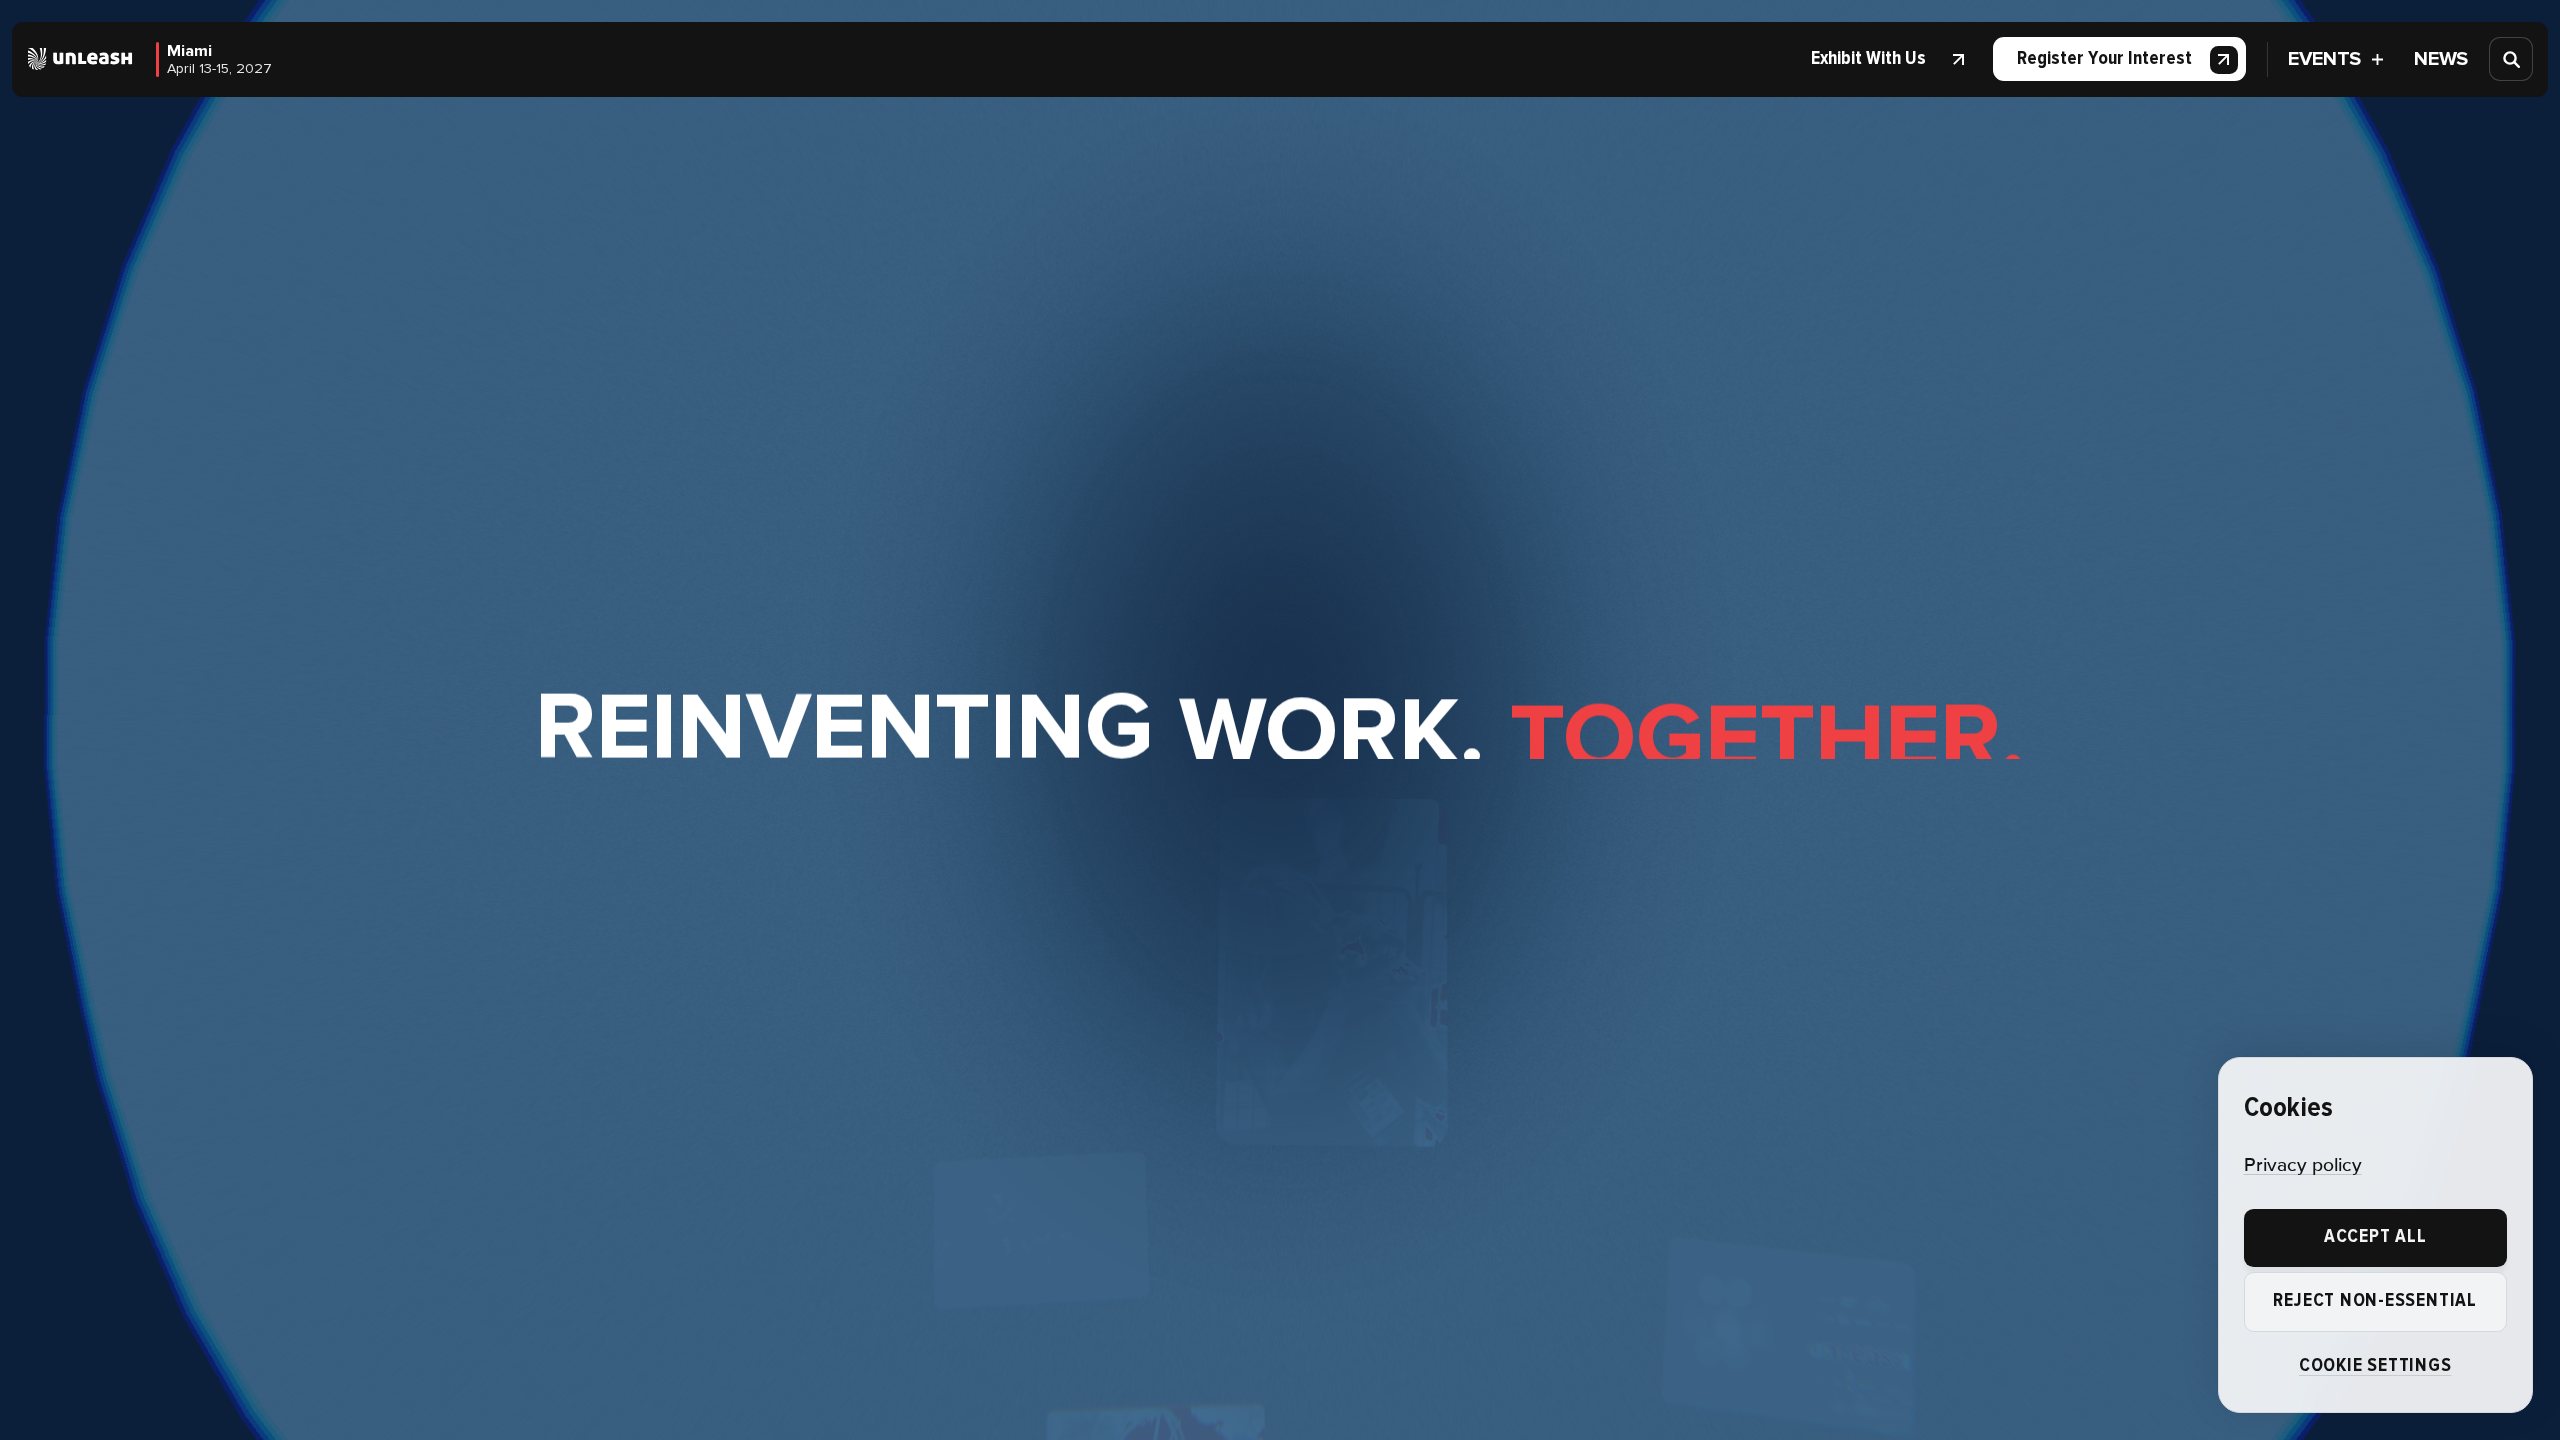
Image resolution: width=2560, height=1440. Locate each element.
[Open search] (2512, 59)
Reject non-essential (2374, 1300)
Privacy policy (2303, 1165)
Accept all (2375, 1236)
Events (2324, 59)
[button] (1883, 59)
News (2440, 59)
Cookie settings (2375, 1365)
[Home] (80, 59)
